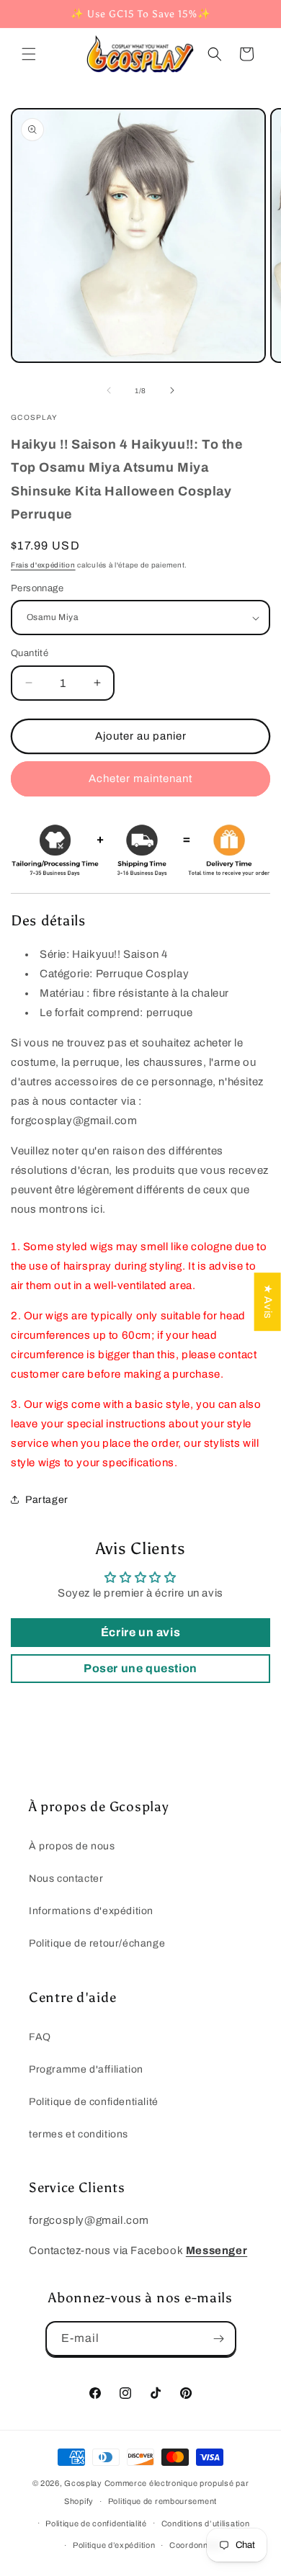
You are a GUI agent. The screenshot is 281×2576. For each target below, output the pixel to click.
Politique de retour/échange (97, 1943)
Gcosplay (83, 2483)
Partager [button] (47, 1500)
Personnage (37, 588)
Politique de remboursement (162, 2501)
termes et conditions (79, 2134)
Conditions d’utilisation (206, 2523)
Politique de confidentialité (94, 2102)
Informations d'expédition (91, 1911)
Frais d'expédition (43, 565)
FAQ (40, 2037)
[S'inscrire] (219, 2339)
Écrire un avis (140, 1632)
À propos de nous (72, 1846)
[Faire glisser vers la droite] (172, 390)
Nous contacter (66, 1879)
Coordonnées (196, 2545)
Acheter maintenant (140, 778)
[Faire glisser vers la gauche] (109, 390)
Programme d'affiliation (86, 2069)
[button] (29, 54)
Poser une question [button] (140, 1668)
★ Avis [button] (268, 1302)
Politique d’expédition (114, 2545)
